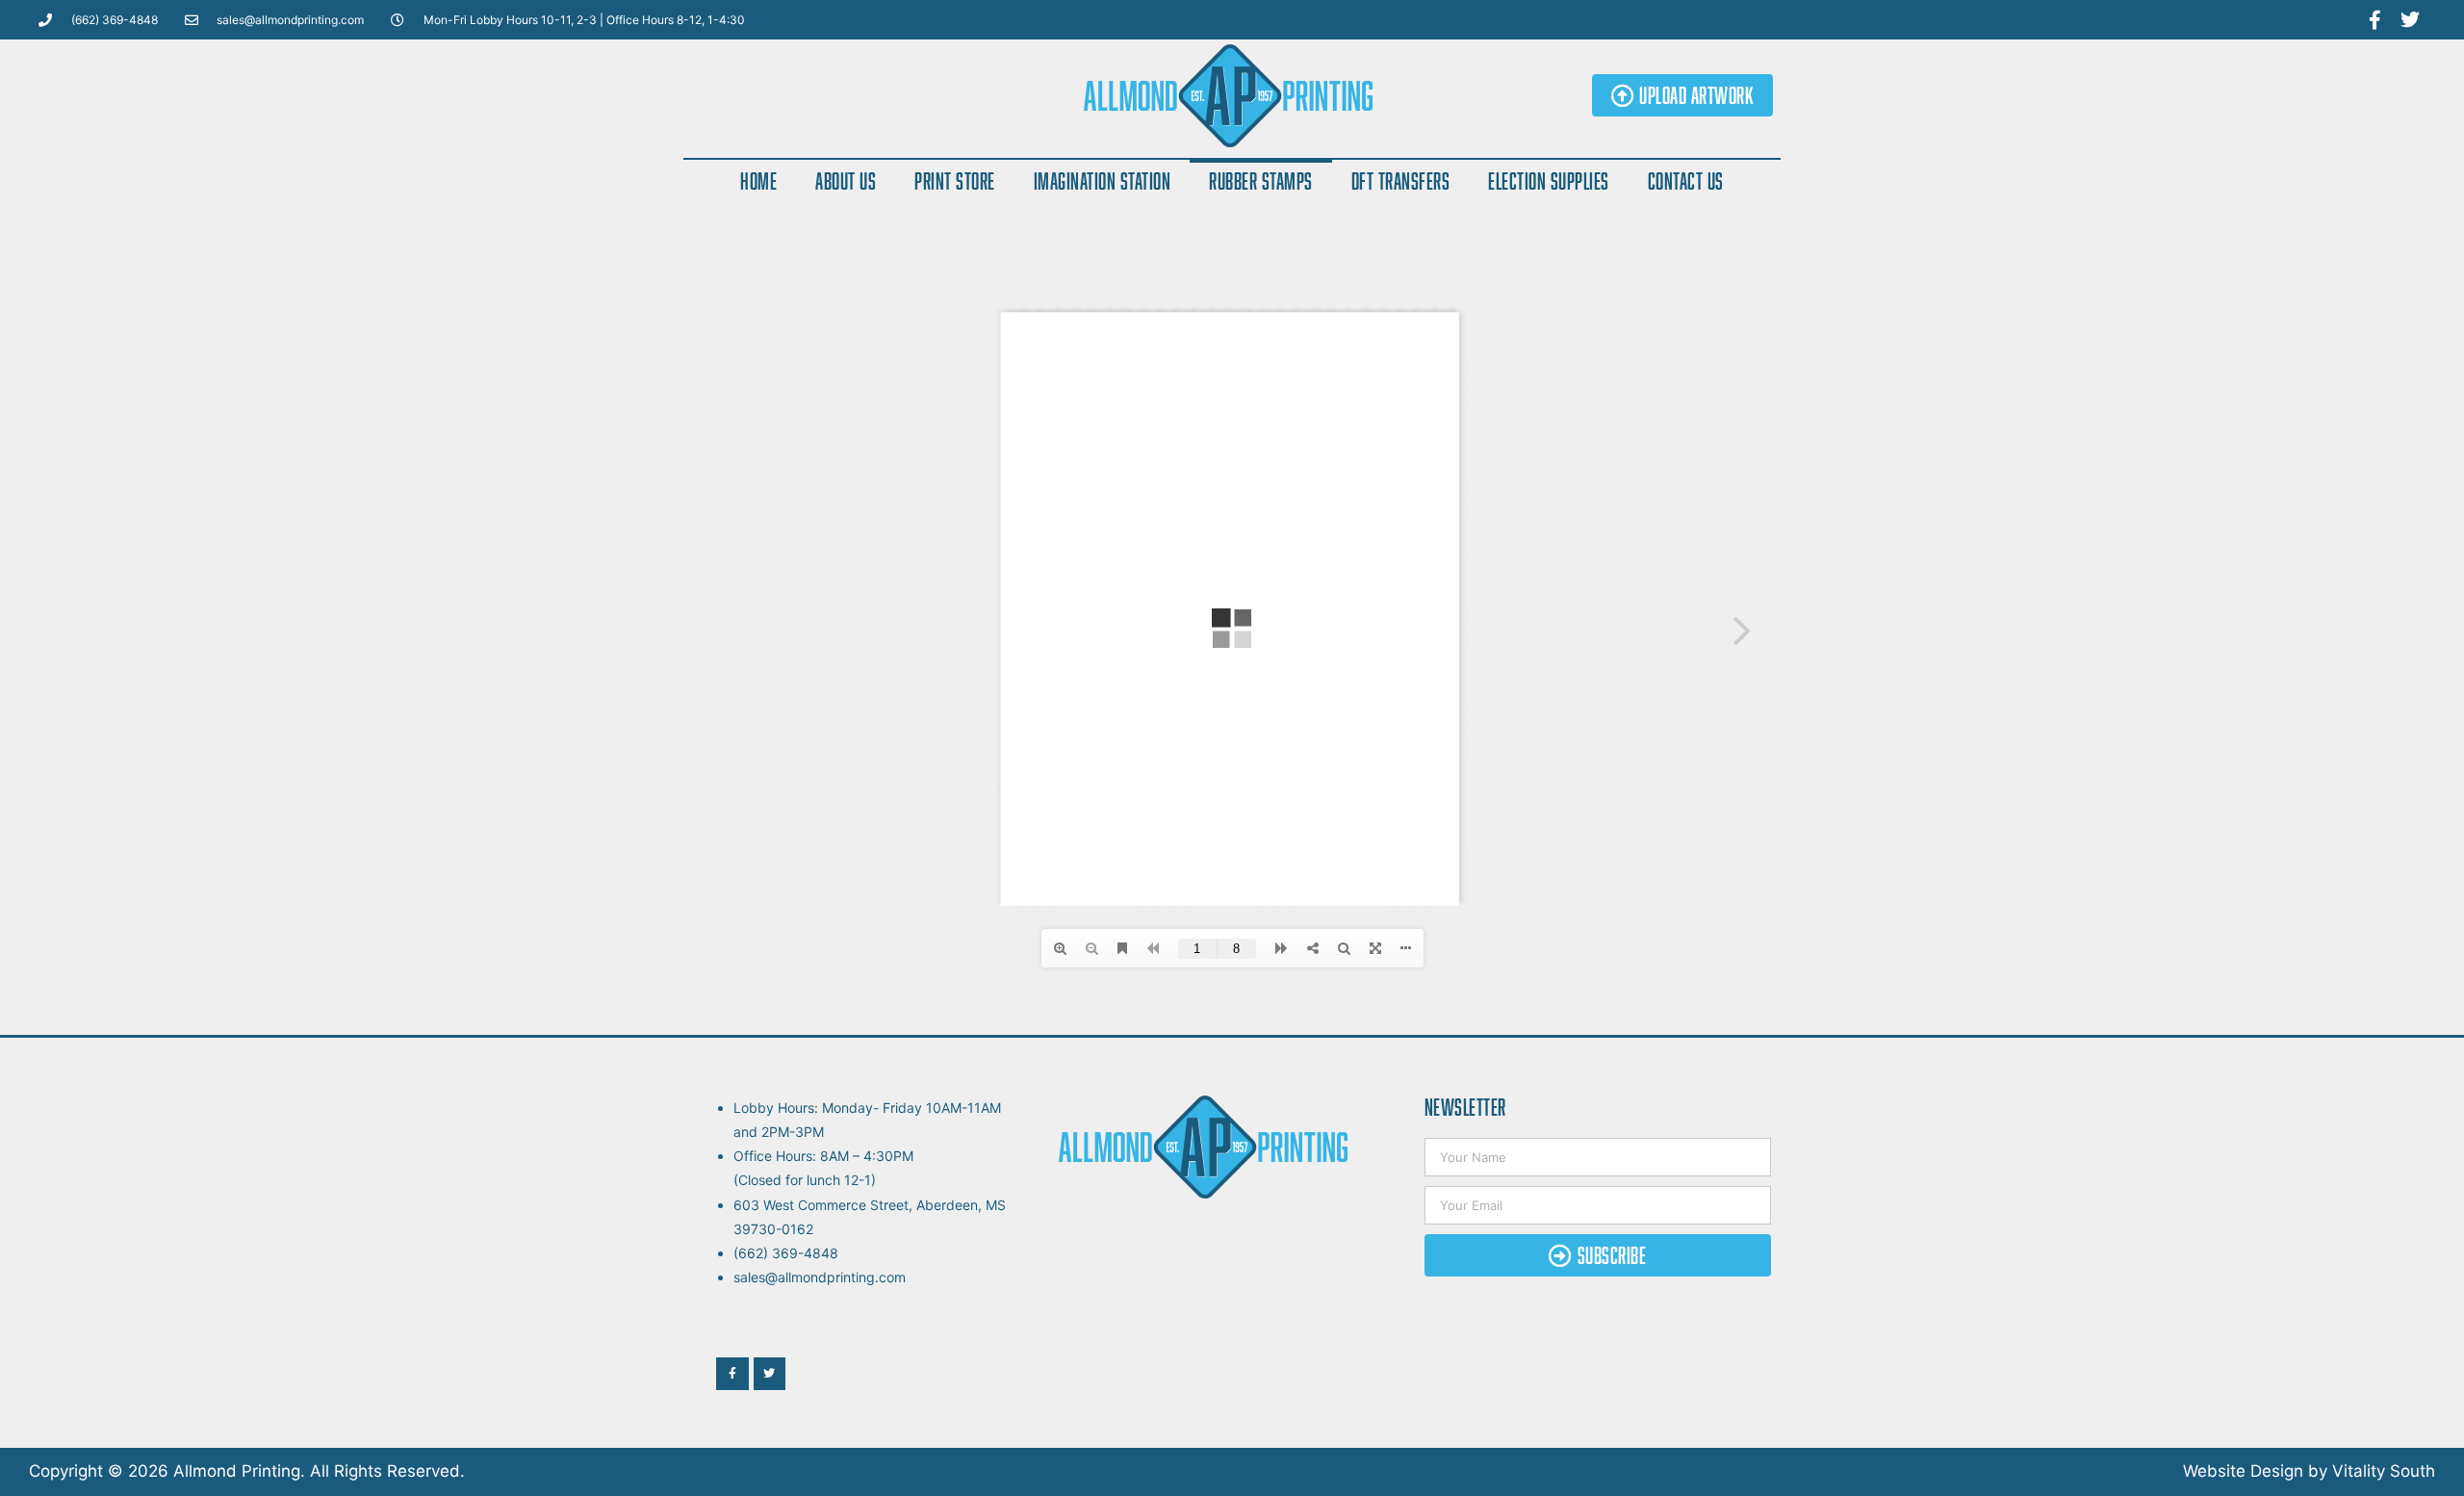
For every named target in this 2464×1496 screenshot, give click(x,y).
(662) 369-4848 (786, 1253)
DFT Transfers (1401, 181)
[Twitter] (2410, 20)
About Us (846, 181)
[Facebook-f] (2374, 20)
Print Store (955, 181)
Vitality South (2384, 1471)
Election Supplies (1549, 181)
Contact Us (1686, 181)
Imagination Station (1103, 181)
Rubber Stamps (1261, 181)
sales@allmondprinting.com (820, 1277)
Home (758, 181)
